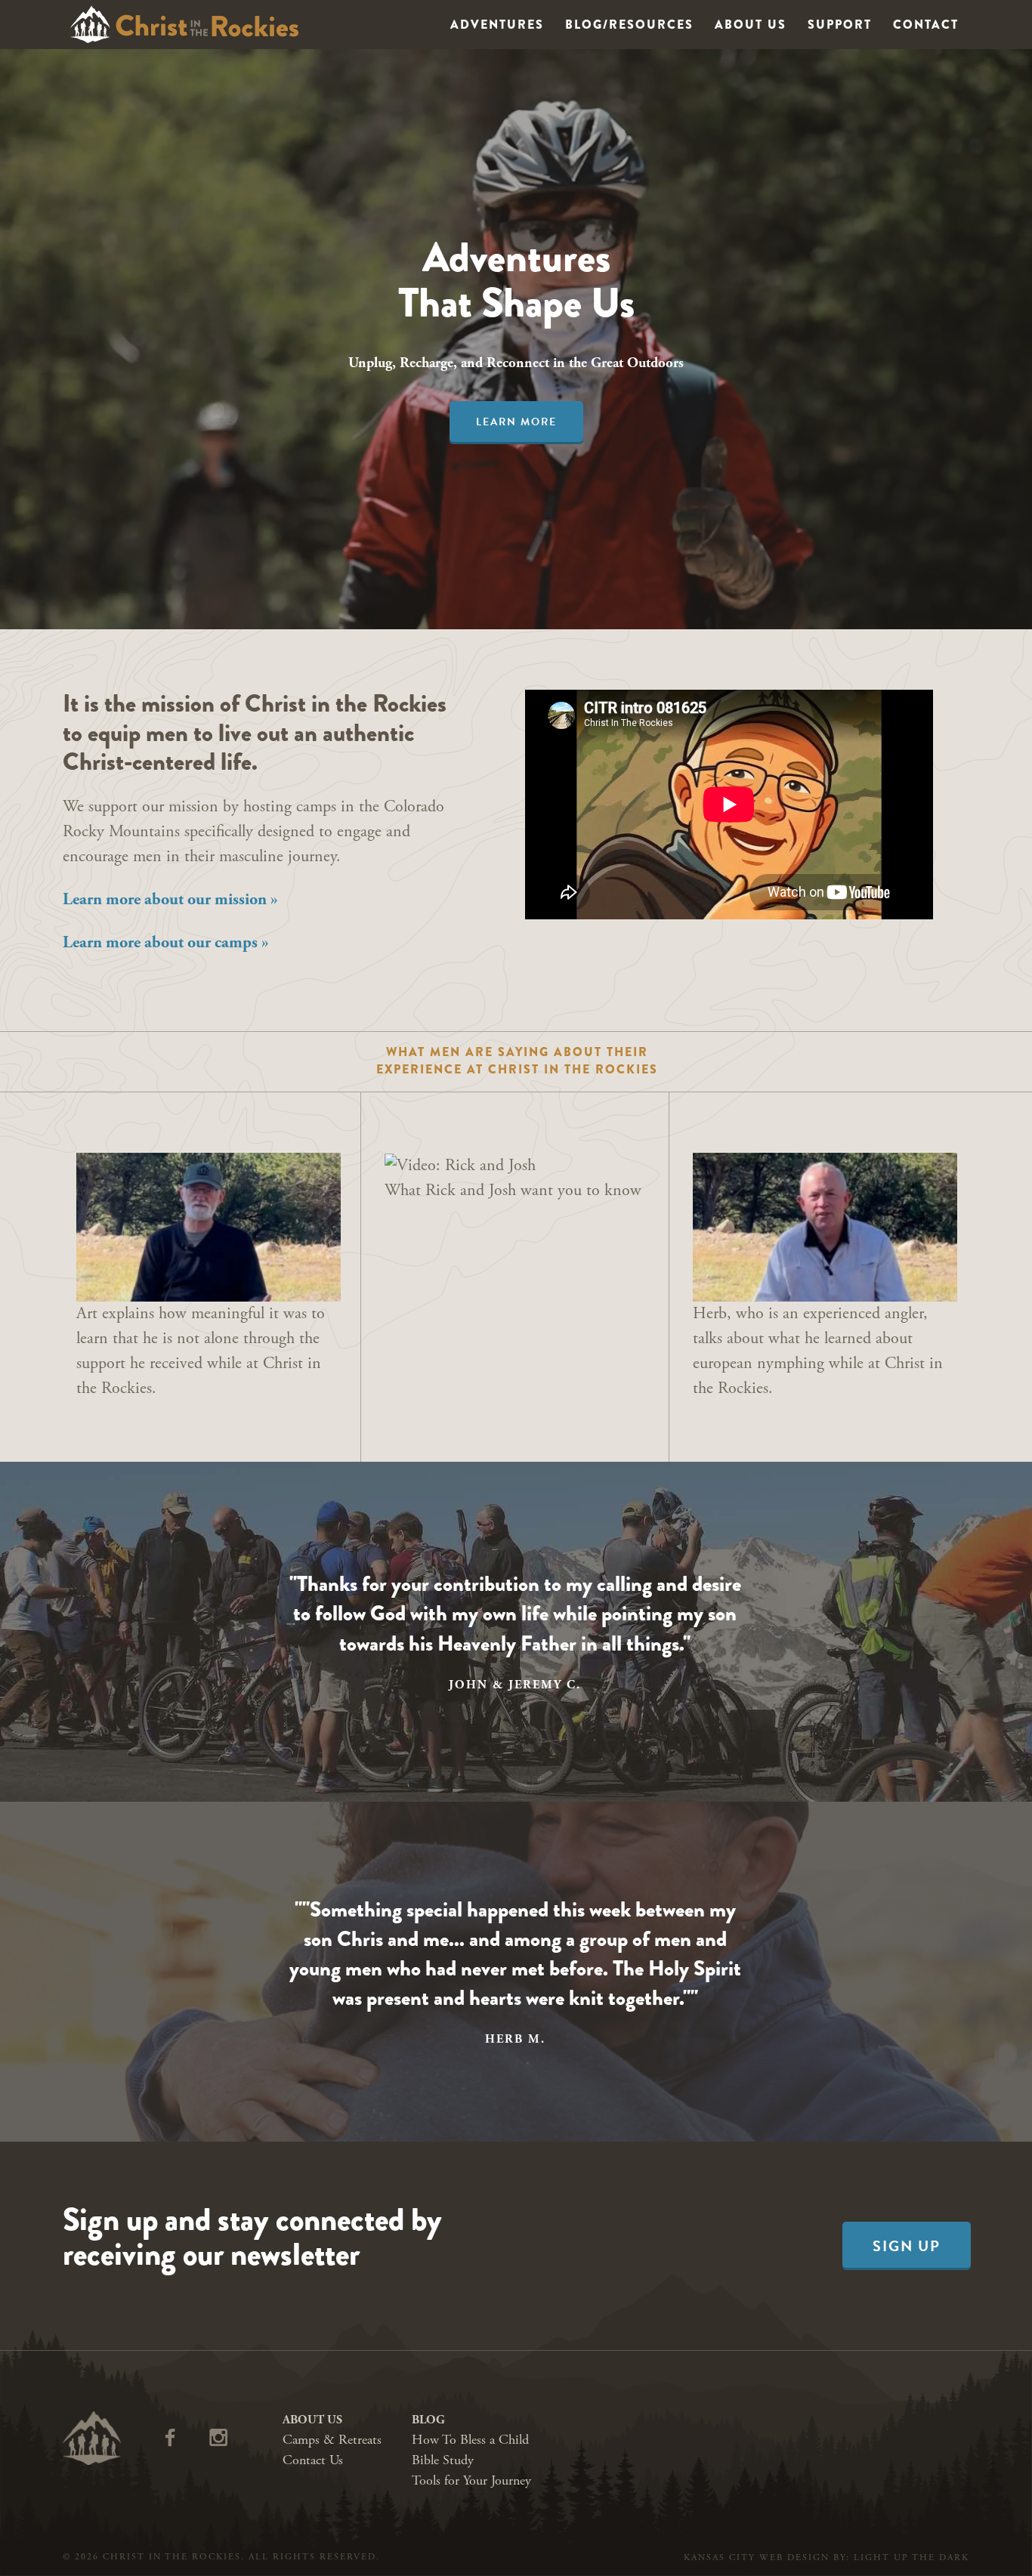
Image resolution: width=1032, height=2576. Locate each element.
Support (840, 25)
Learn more (516, 422)
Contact (926, 25)
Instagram (231, 2433)
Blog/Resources (629, 25)
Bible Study (443, 2460)
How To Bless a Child (470, 2440)
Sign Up (907, 2246)
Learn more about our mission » (170, 900)
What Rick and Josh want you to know (513, 1191)
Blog (428, 2420)
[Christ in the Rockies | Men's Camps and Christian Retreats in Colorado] (185, 25)
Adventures (497, 25)
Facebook (183, 2433)
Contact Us (313, 2460)
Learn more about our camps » (166, 943)
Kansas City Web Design (757, 2557)
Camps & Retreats (332, 2440)
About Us (751, 25)
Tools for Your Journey (471, 2480)
